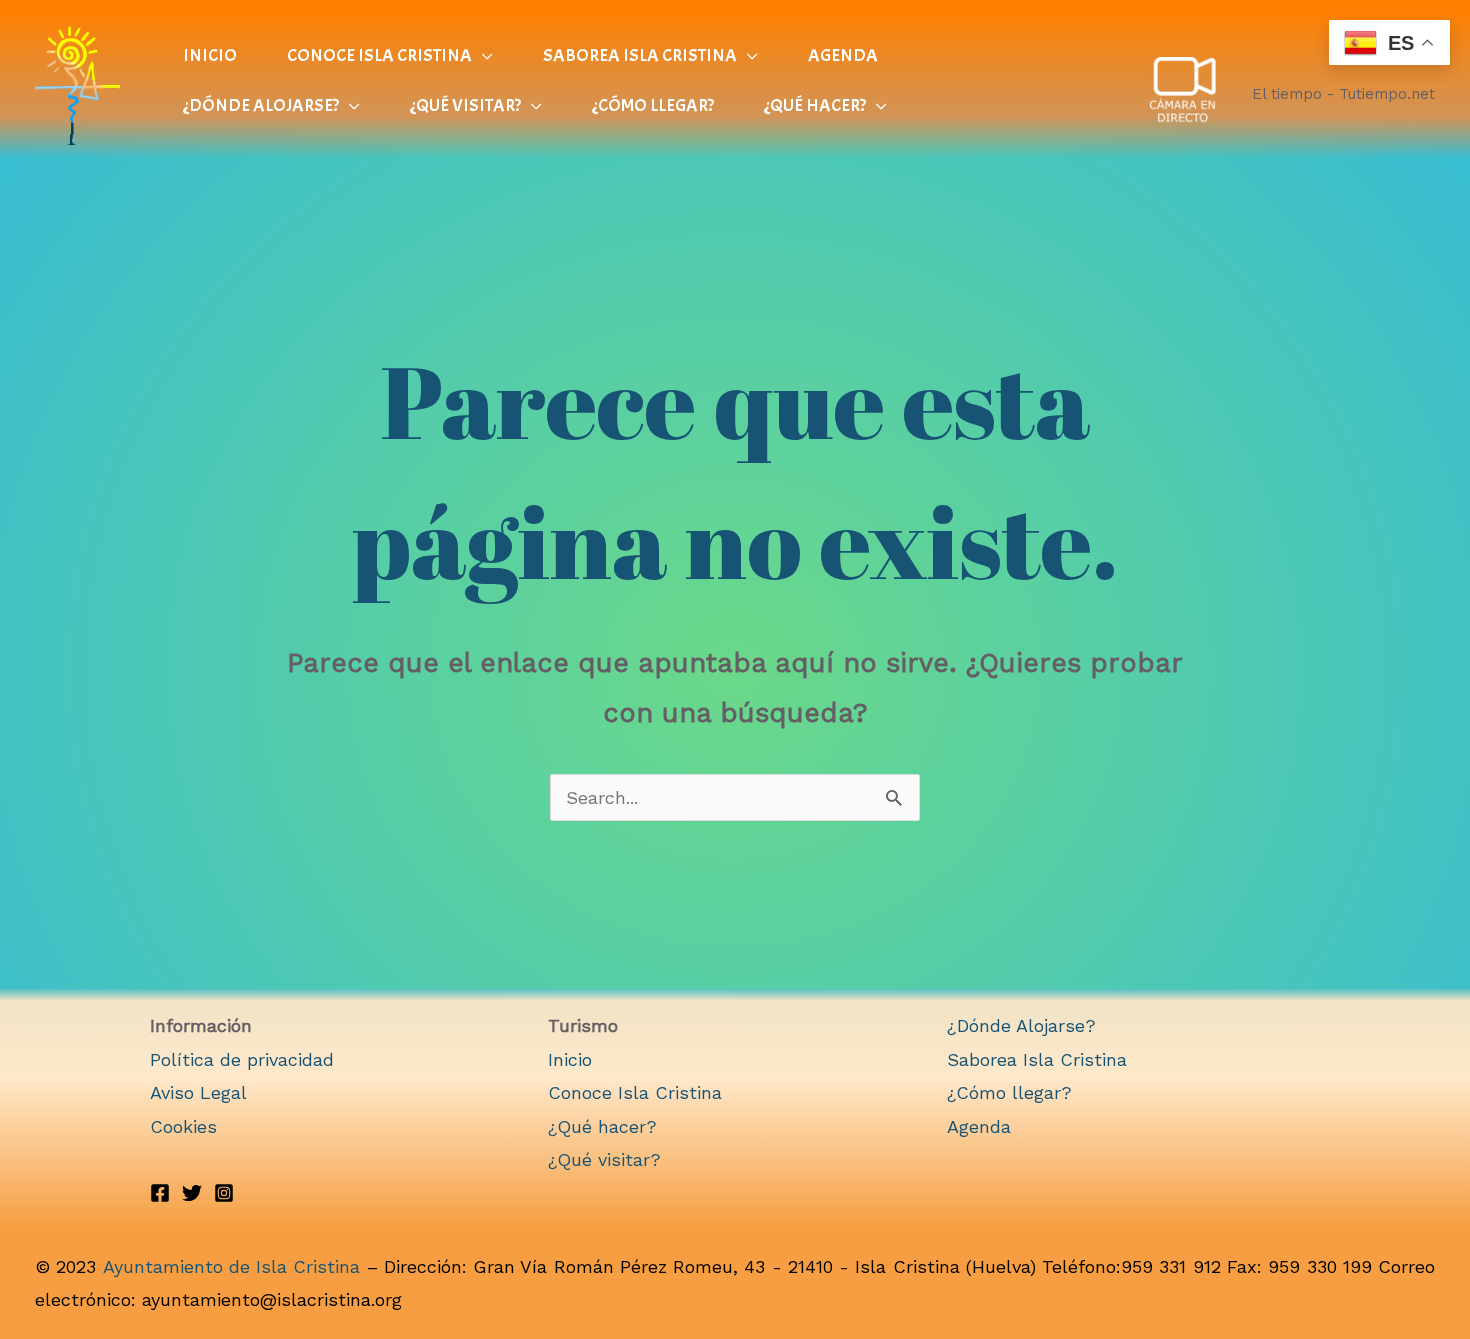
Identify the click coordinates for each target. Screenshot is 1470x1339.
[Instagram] (224, 1193)
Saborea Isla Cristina (1037, 1059)
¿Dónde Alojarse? (1021, 1025)
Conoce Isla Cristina (635, 1092)
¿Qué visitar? (604, 1159)
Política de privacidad (242, 1059)
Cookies (183, 1126)
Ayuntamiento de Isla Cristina (232, 1266)
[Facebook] (160, 1193)
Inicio (570, 1059)
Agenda (979, 1126)
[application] (482, 56)
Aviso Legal (198, 1092)
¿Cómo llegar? (1009, 1092)
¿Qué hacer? (602, 1126)
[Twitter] (192, 1193)
